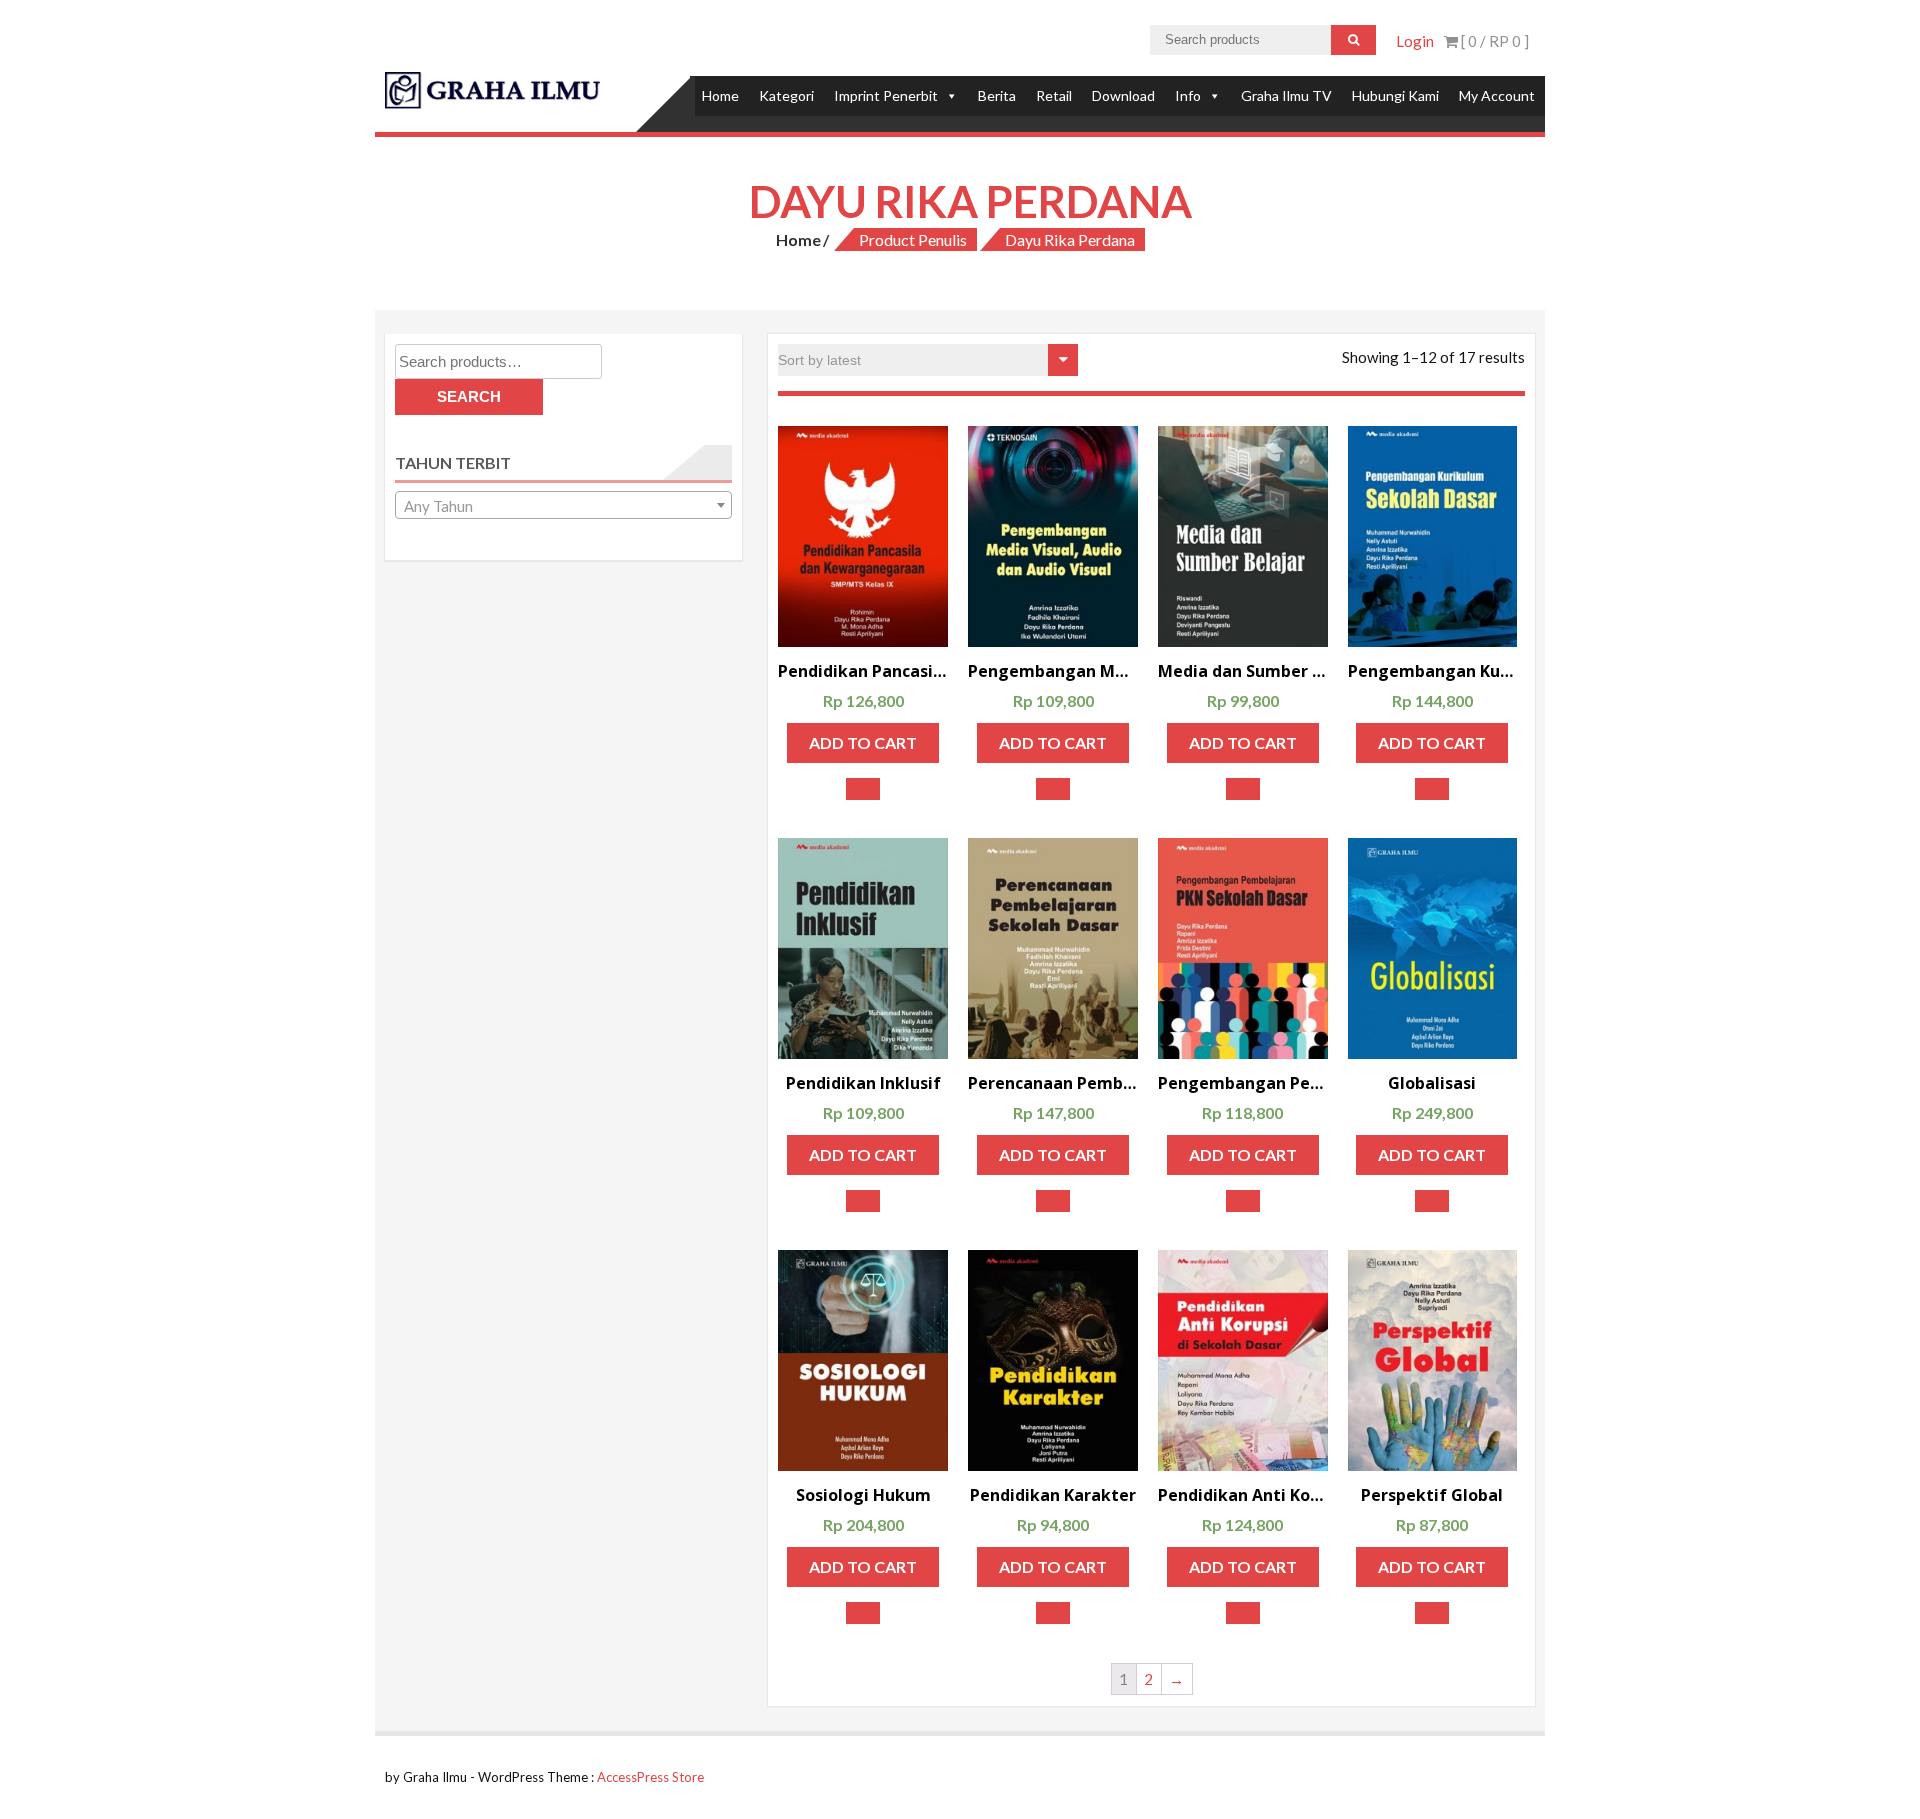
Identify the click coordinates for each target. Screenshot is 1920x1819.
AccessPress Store (650, 1777)
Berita (997, 95)
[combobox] (563, 505)
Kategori (786, 95)
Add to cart (863, 742)
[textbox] (563, 506)
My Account (1497, 95)
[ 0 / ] (1493, 41)
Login (1415, 41)
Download (1123, 95)
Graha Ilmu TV (1286, 95)
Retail (1054, 95)
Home (720, 95)
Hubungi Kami (1395, 95)
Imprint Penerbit (886, 95)
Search (469, 396)
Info (1188, 95)
